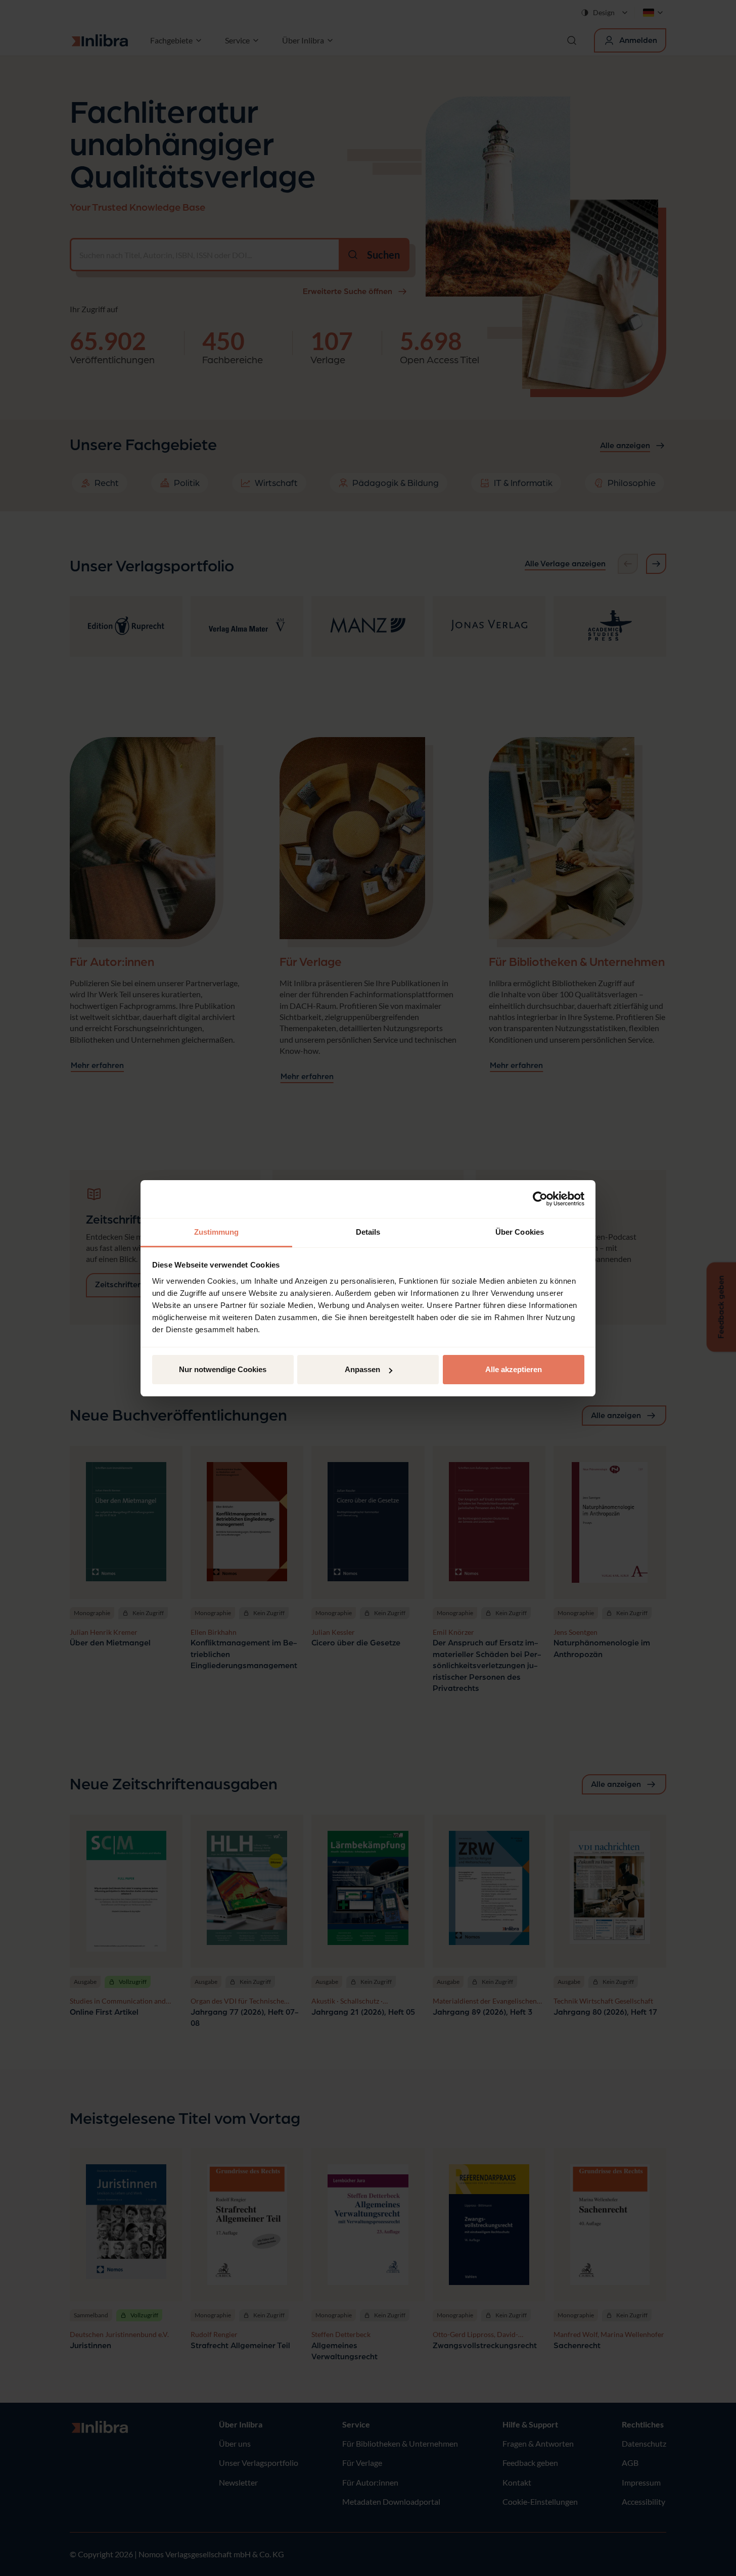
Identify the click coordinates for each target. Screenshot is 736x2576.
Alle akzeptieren (514, 1369)
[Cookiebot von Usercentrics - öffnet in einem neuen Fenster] (540, 1199)
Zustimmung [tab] (217, 1232)
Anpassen (362, 1369)
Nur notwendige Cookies (223, 1369)
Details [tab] (368, 1232)
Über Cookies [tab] (520, 1232)
